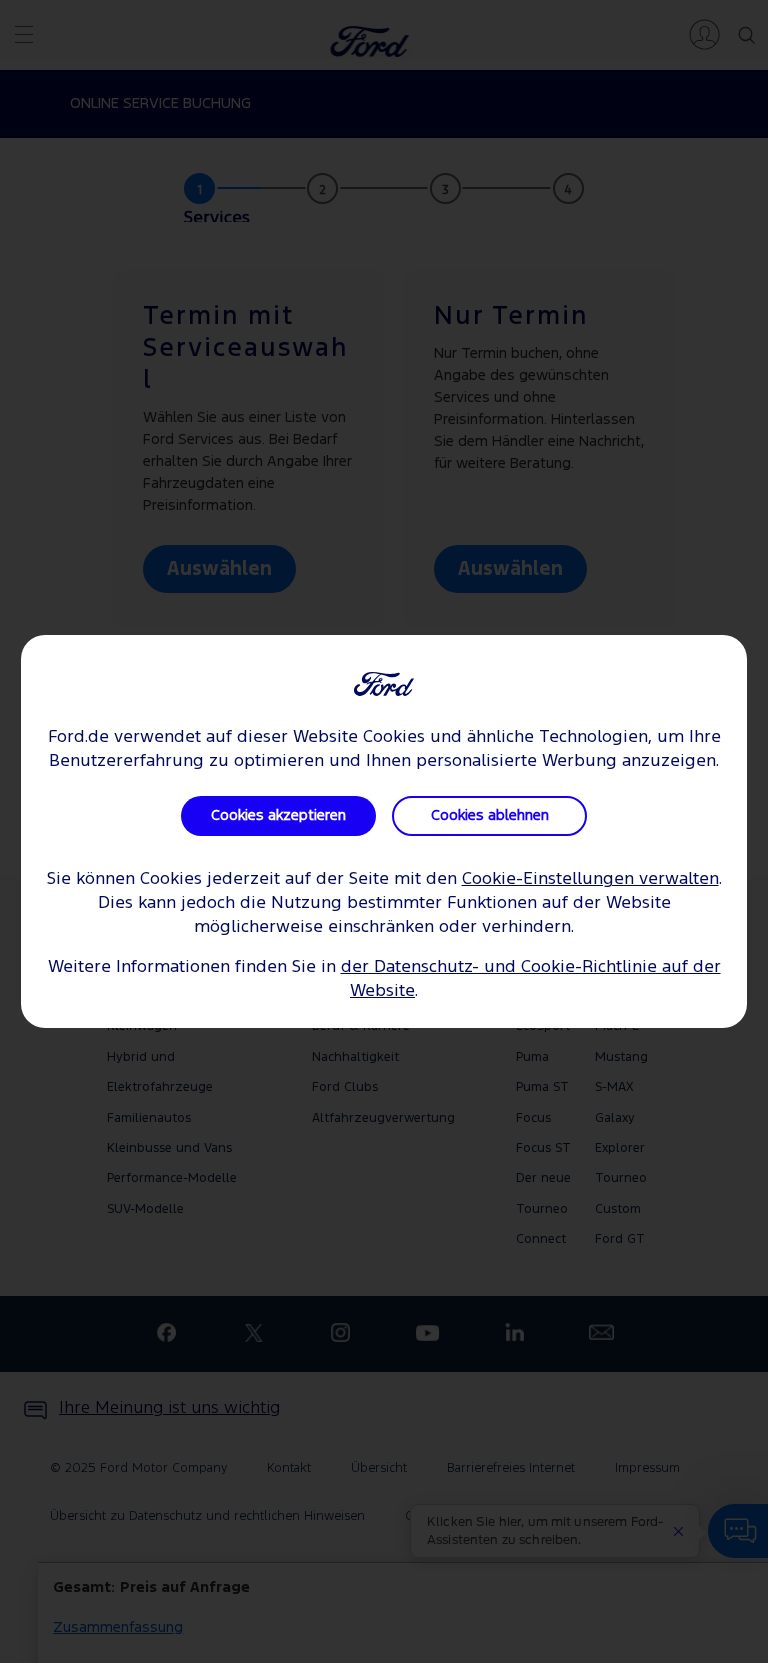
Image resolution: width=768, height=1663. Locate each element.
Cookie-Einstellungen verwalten (590, 879)
